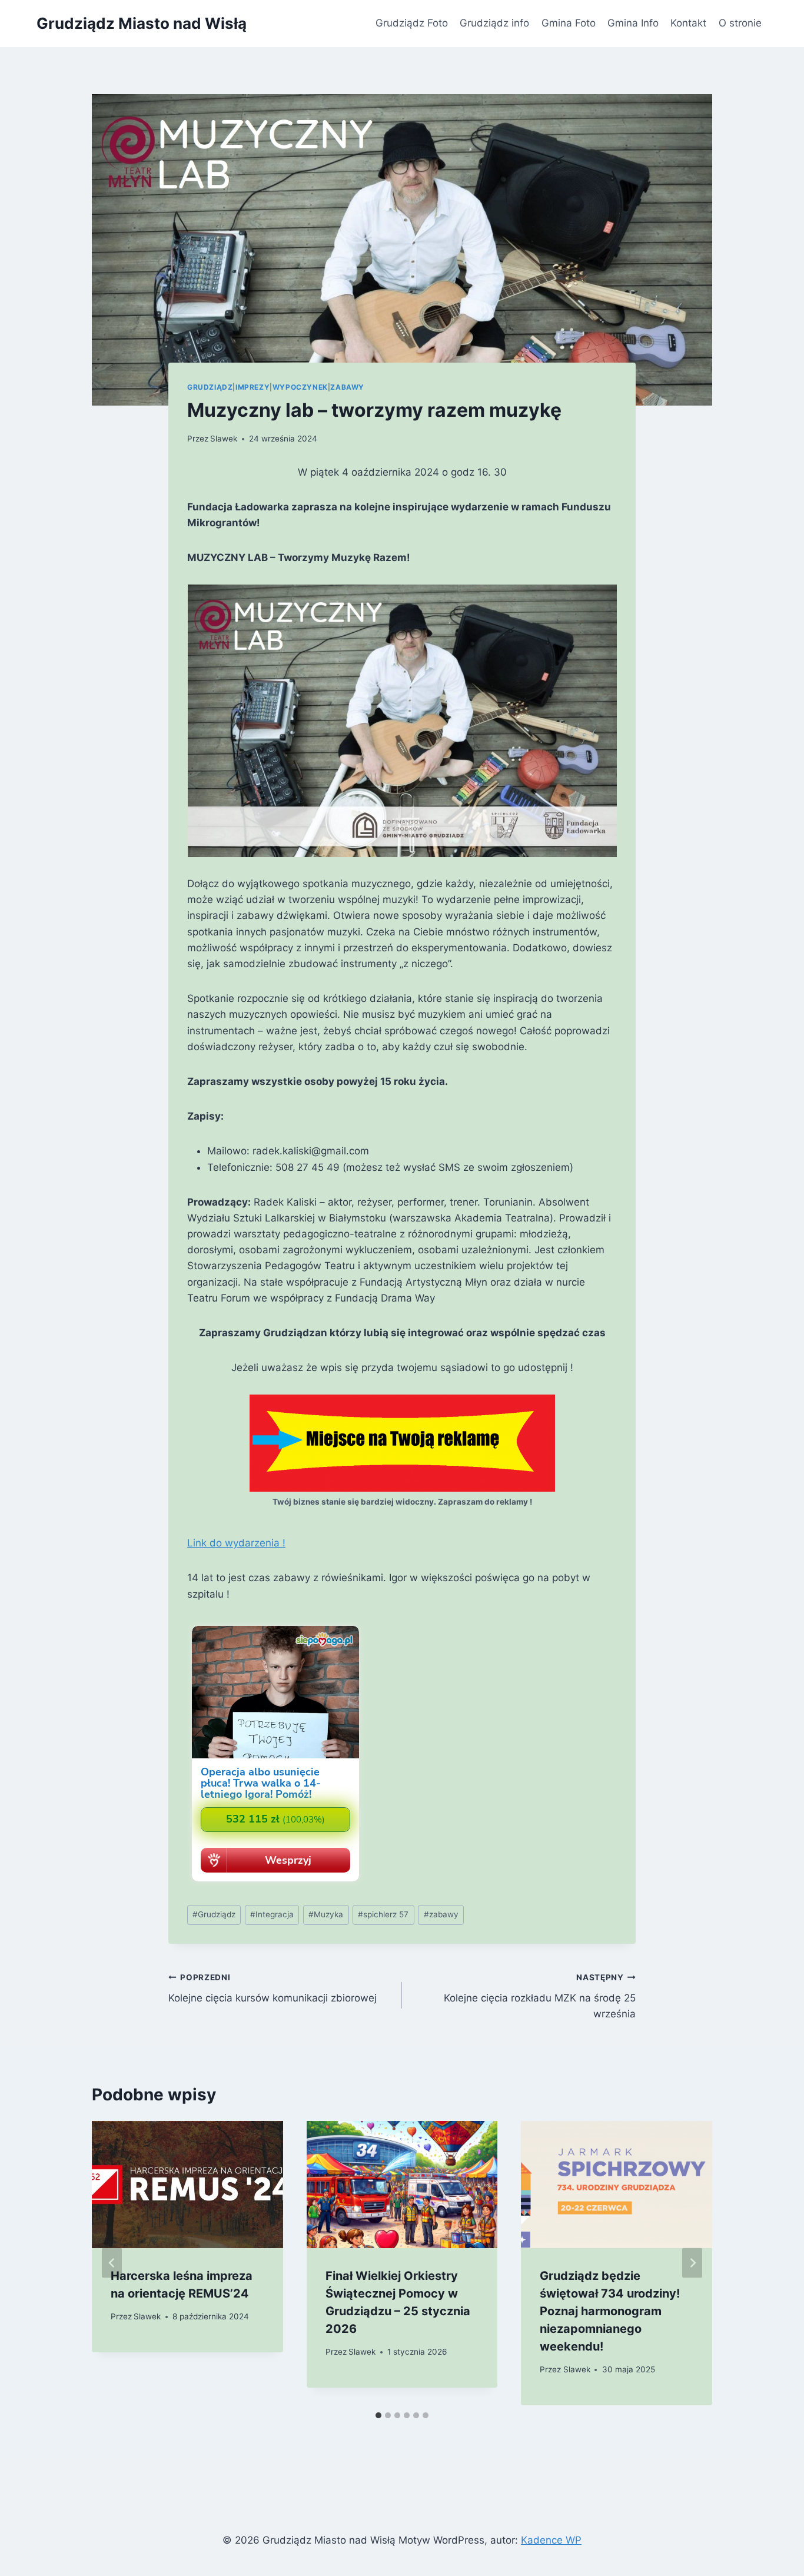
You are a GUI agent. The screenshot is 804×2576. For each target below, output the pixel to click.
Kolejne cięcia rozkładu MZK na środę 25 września (540, 1996)
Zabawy (347, 387)
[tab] (378, 2415)
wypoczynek (300, 387)
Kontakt (688, 23)
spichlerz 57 (383, 1914)
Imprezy (253, 387)
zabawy (441, 1914)
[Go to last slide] (112, 2263)
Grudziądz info (494, 23)
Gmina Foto (569, 23)
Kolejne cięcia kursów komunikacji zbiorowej (273, 1988)
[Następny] (692, 2263)
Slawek (224, 439)
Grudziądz (210, 387)
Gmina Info (633, 23)
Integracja (272, 1914)
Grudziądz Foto (412, 23)
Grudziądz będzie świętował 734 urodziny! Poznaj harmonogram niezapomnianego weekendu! (610, 2311)
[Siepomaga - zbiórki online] (275, 1883)
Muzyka (326, 1914)
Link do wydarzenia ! (236, 1543)
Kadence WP (551, 2540)
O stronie (740, 23)
